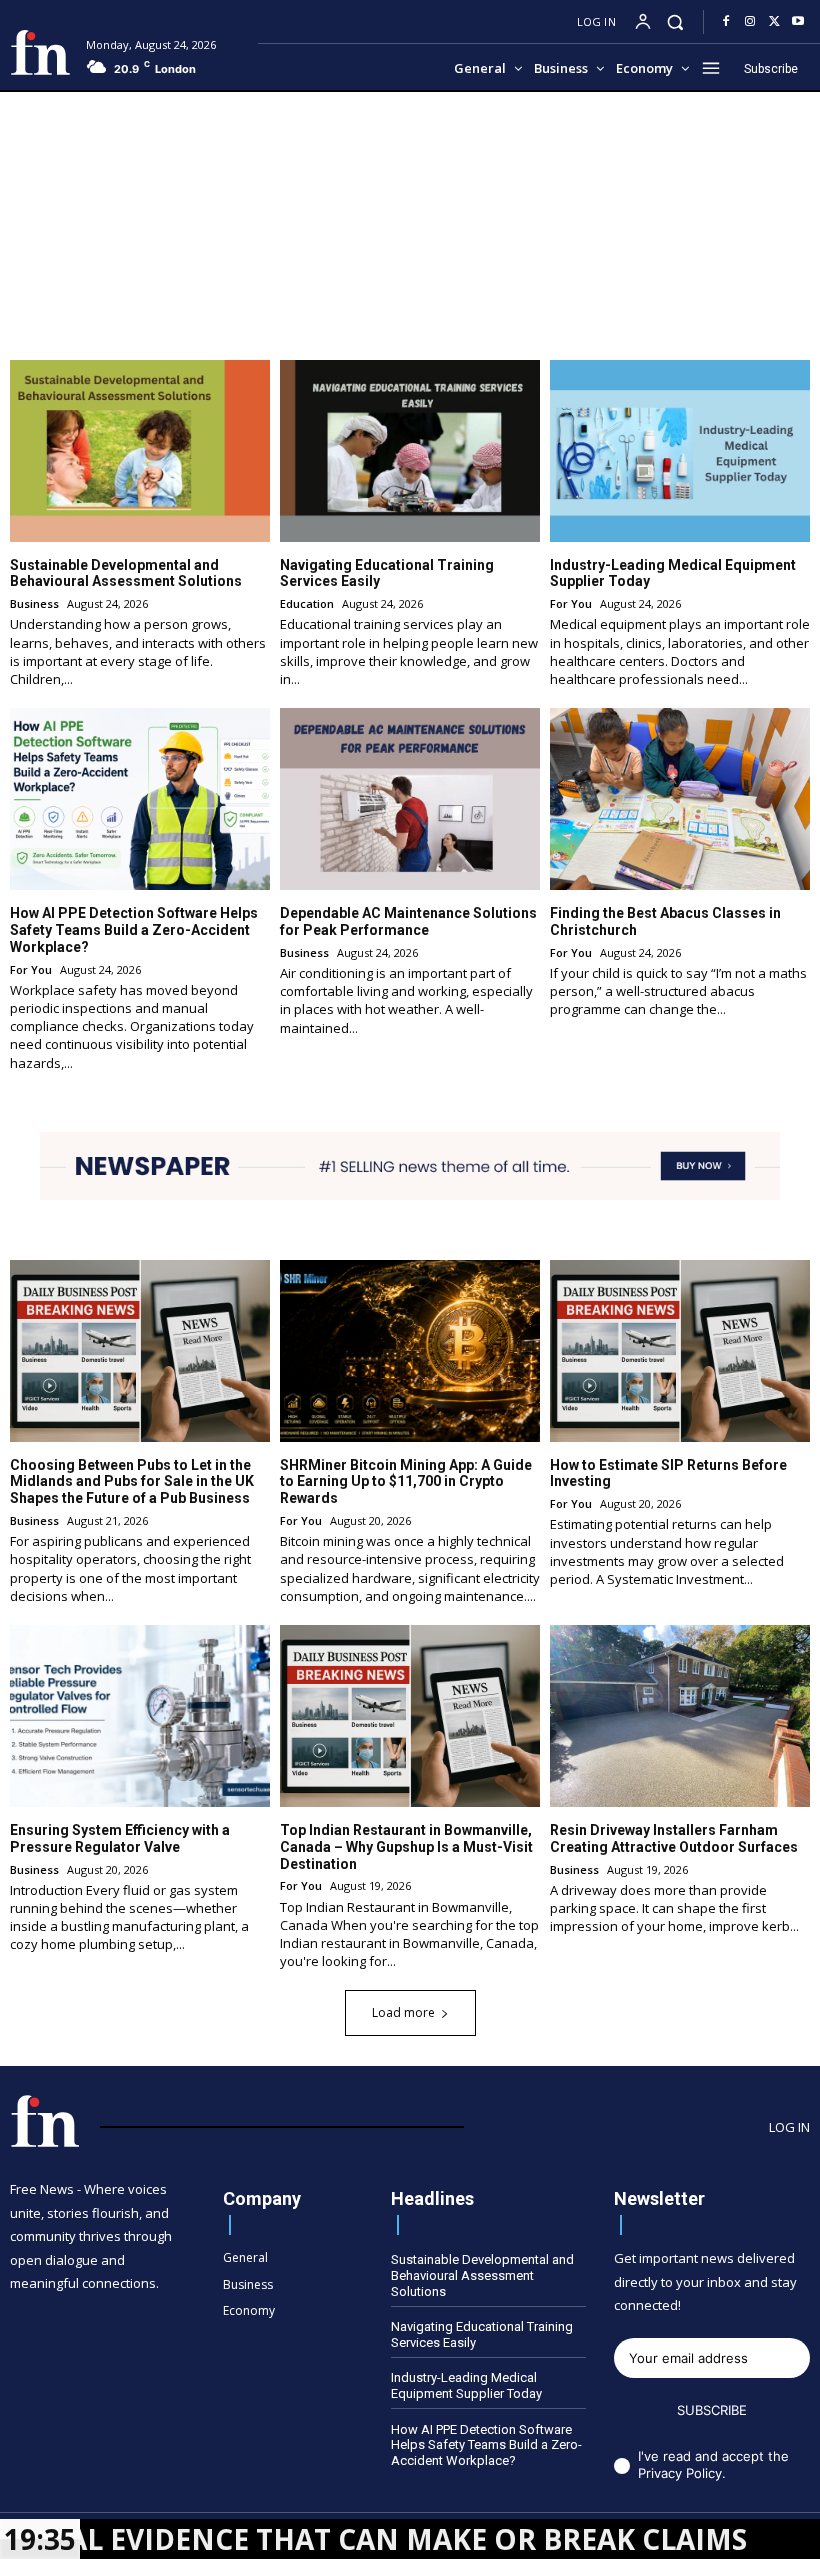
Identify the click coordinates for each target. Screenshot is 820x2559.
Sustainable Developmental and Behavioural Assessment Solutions (126, 573)
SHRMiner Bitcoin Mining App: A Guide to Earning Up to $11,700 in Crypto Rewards (406, 1482)
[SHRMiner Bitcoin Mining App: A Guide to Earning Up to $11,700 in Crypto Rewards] (410, 1351)
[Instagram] (750, 22)
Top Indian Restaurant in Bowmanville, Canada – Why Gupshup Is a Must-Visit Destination (406, 1847)
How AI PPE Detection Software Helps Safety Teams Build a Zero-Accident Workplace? (134, 930)
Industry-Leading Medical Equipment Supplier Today (466, 2385)
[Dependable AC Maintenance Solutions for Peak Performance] (410, 799)
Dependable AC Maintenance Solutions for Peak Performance (408, 921)
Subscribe (712, 2410)
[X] (774, 22)
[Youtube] (798, 22)
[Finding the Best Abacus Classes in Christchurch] (680, 799)
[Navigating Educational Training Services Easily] (410, 451)
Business (34, 603)
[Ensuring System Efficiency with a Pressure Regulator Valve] (140, 1716)
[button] (675, 21)
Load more (403, 2012)
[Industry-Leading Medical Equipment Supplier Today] (680, 451)
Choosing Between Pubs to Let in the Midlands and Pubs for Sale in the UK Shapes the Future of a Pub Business (132, 1482)
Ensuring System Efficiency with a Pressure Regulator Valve (120, 1838)
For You (571, 603)
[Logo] (40, 52)
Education (307, 603)
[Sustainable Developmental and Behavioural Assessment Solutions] (140, 451)
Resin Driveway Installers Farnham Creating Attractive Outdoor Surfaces (674, 1838)
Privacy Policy (680, 2473)
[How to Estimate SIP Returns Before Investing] (680, 1351)
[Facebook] (726, 22)
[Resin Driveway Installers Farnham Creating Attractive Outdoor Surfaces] (680, 1716)
